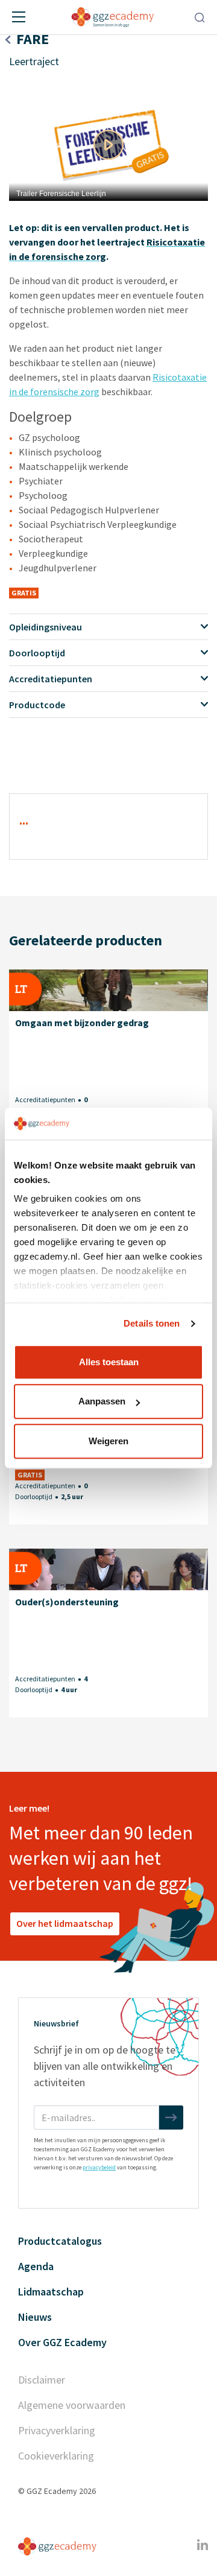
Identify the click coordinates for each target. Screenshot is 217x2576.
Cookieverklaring (56, 2456)
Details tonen (152, 1323)
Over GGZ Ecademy (62, 2342)
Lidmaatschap (51, 2292)
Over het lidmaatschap (65, 1923)
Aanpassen (102, 1401)
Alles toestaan (109, 1362)
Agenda (36, 2266)
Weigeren (108, 1441)
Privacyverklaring (57, 2430)
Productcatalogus (60, 2241)
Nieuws (35, 2317)
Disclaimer (42, 2380)
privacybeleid (99, 2167)
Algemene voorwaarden (72, 2405)
